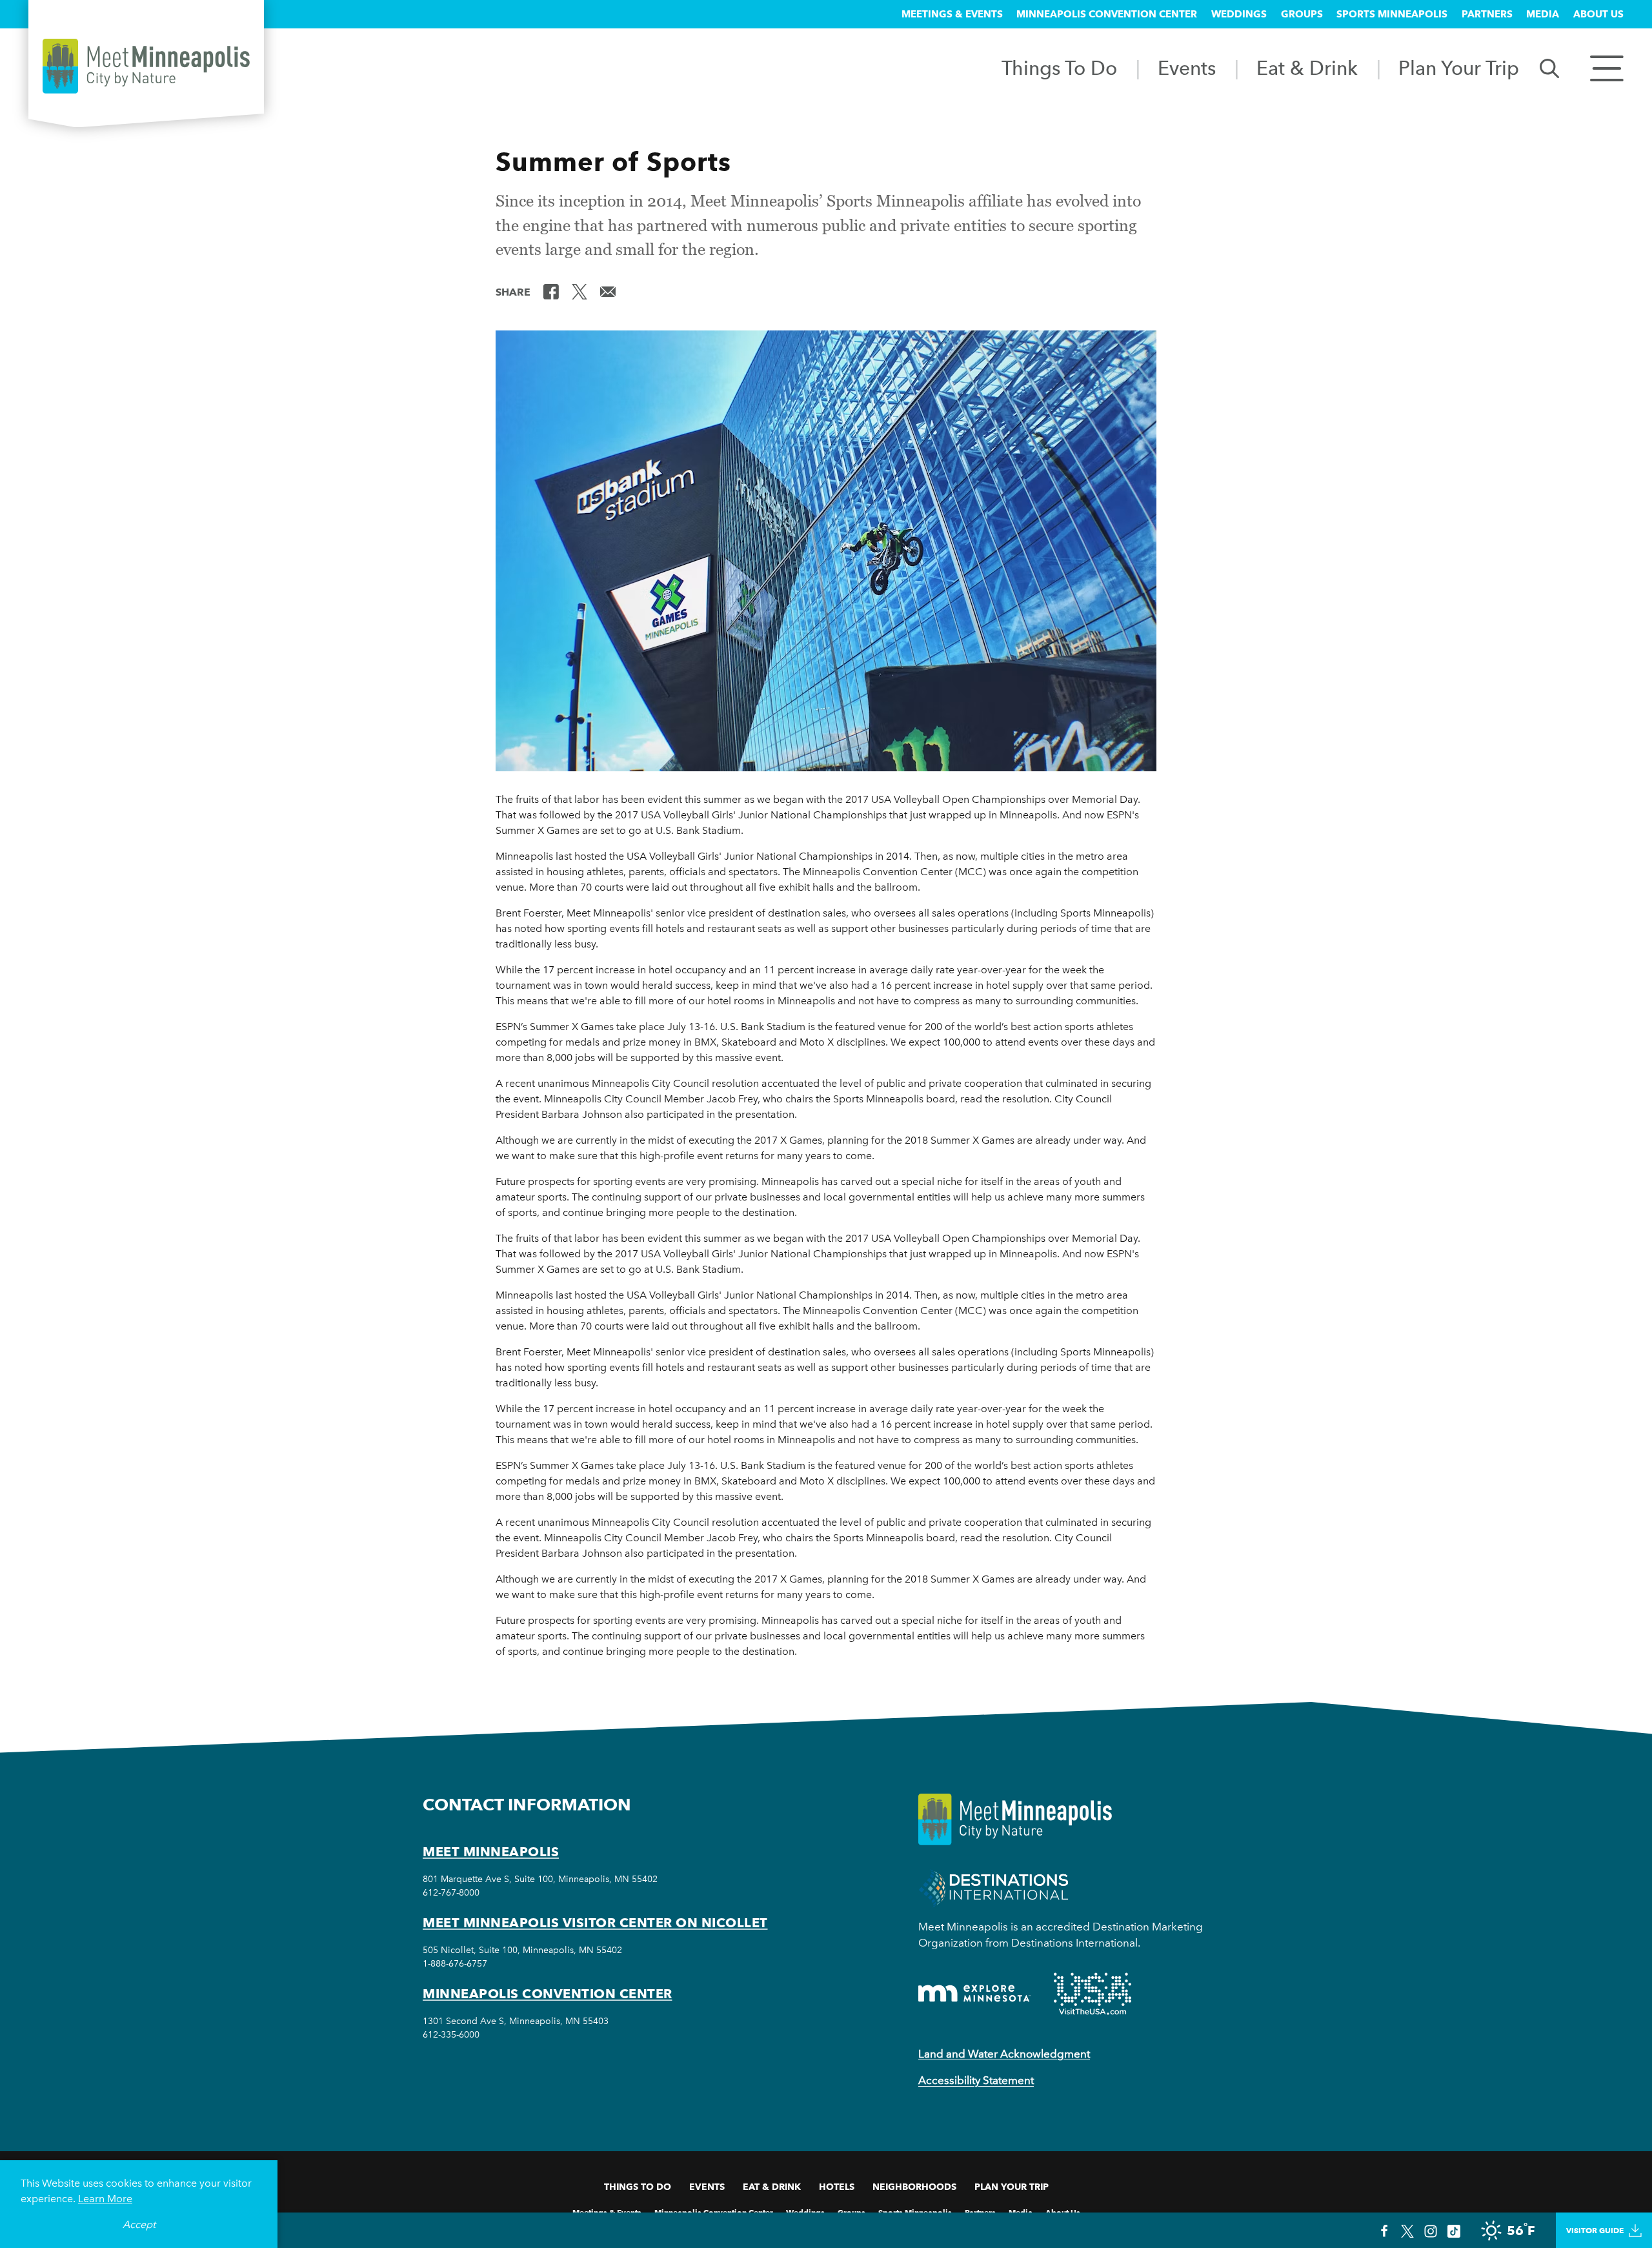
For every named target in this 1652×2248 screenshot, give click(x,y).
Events (1187, 68)
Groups (1302, 14)
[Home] (146, 66)
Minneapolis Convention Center (1107, 14)
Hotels (837, 2187)
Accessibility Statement (976, 2080)
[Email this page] (608, 291)
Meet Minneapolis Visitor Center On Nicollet (595, 1923)
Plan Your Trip (1459, 68)
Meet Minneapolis (491, 1852)
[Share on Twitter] (579, 291)
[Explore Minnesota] (974, 1993)
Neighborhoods (914, 2187)
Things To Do (1059, 68)
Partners (1487, 14)
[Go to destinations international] (993, 1887)
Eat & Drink (1307, 68)
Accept (139, 2224)
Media (1543, 14)
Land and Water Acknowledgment (1004, 2054)
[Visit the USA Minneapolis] (1093, 1994)
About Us (1598, 14)
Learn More (105, 2199)
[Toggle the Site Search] (1549, 67)
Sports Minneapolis (1392, 14)
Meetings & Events (952, 14)
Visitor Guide (1595, 2230)
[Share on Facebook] (551, 291)
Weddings (1239, 14)
